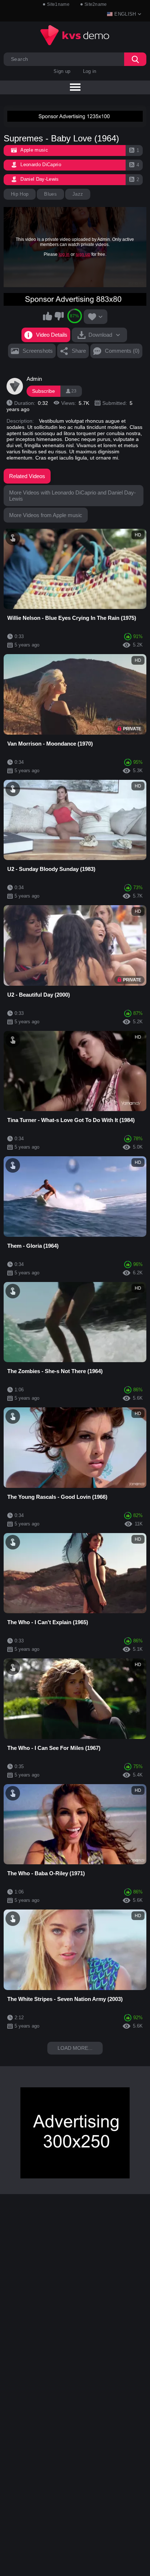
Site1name (58, 4)
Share (79, 351)
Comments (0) (122, 351)
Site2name (96, 4)
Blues (50, 194)
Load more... (75, 2048)
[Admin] (15, 386)
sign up (83, 254)
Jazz (78, 194)
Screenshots (38, 351)
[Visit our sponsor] (75, 116)
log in (64, 254)
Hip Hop (20, 194)
